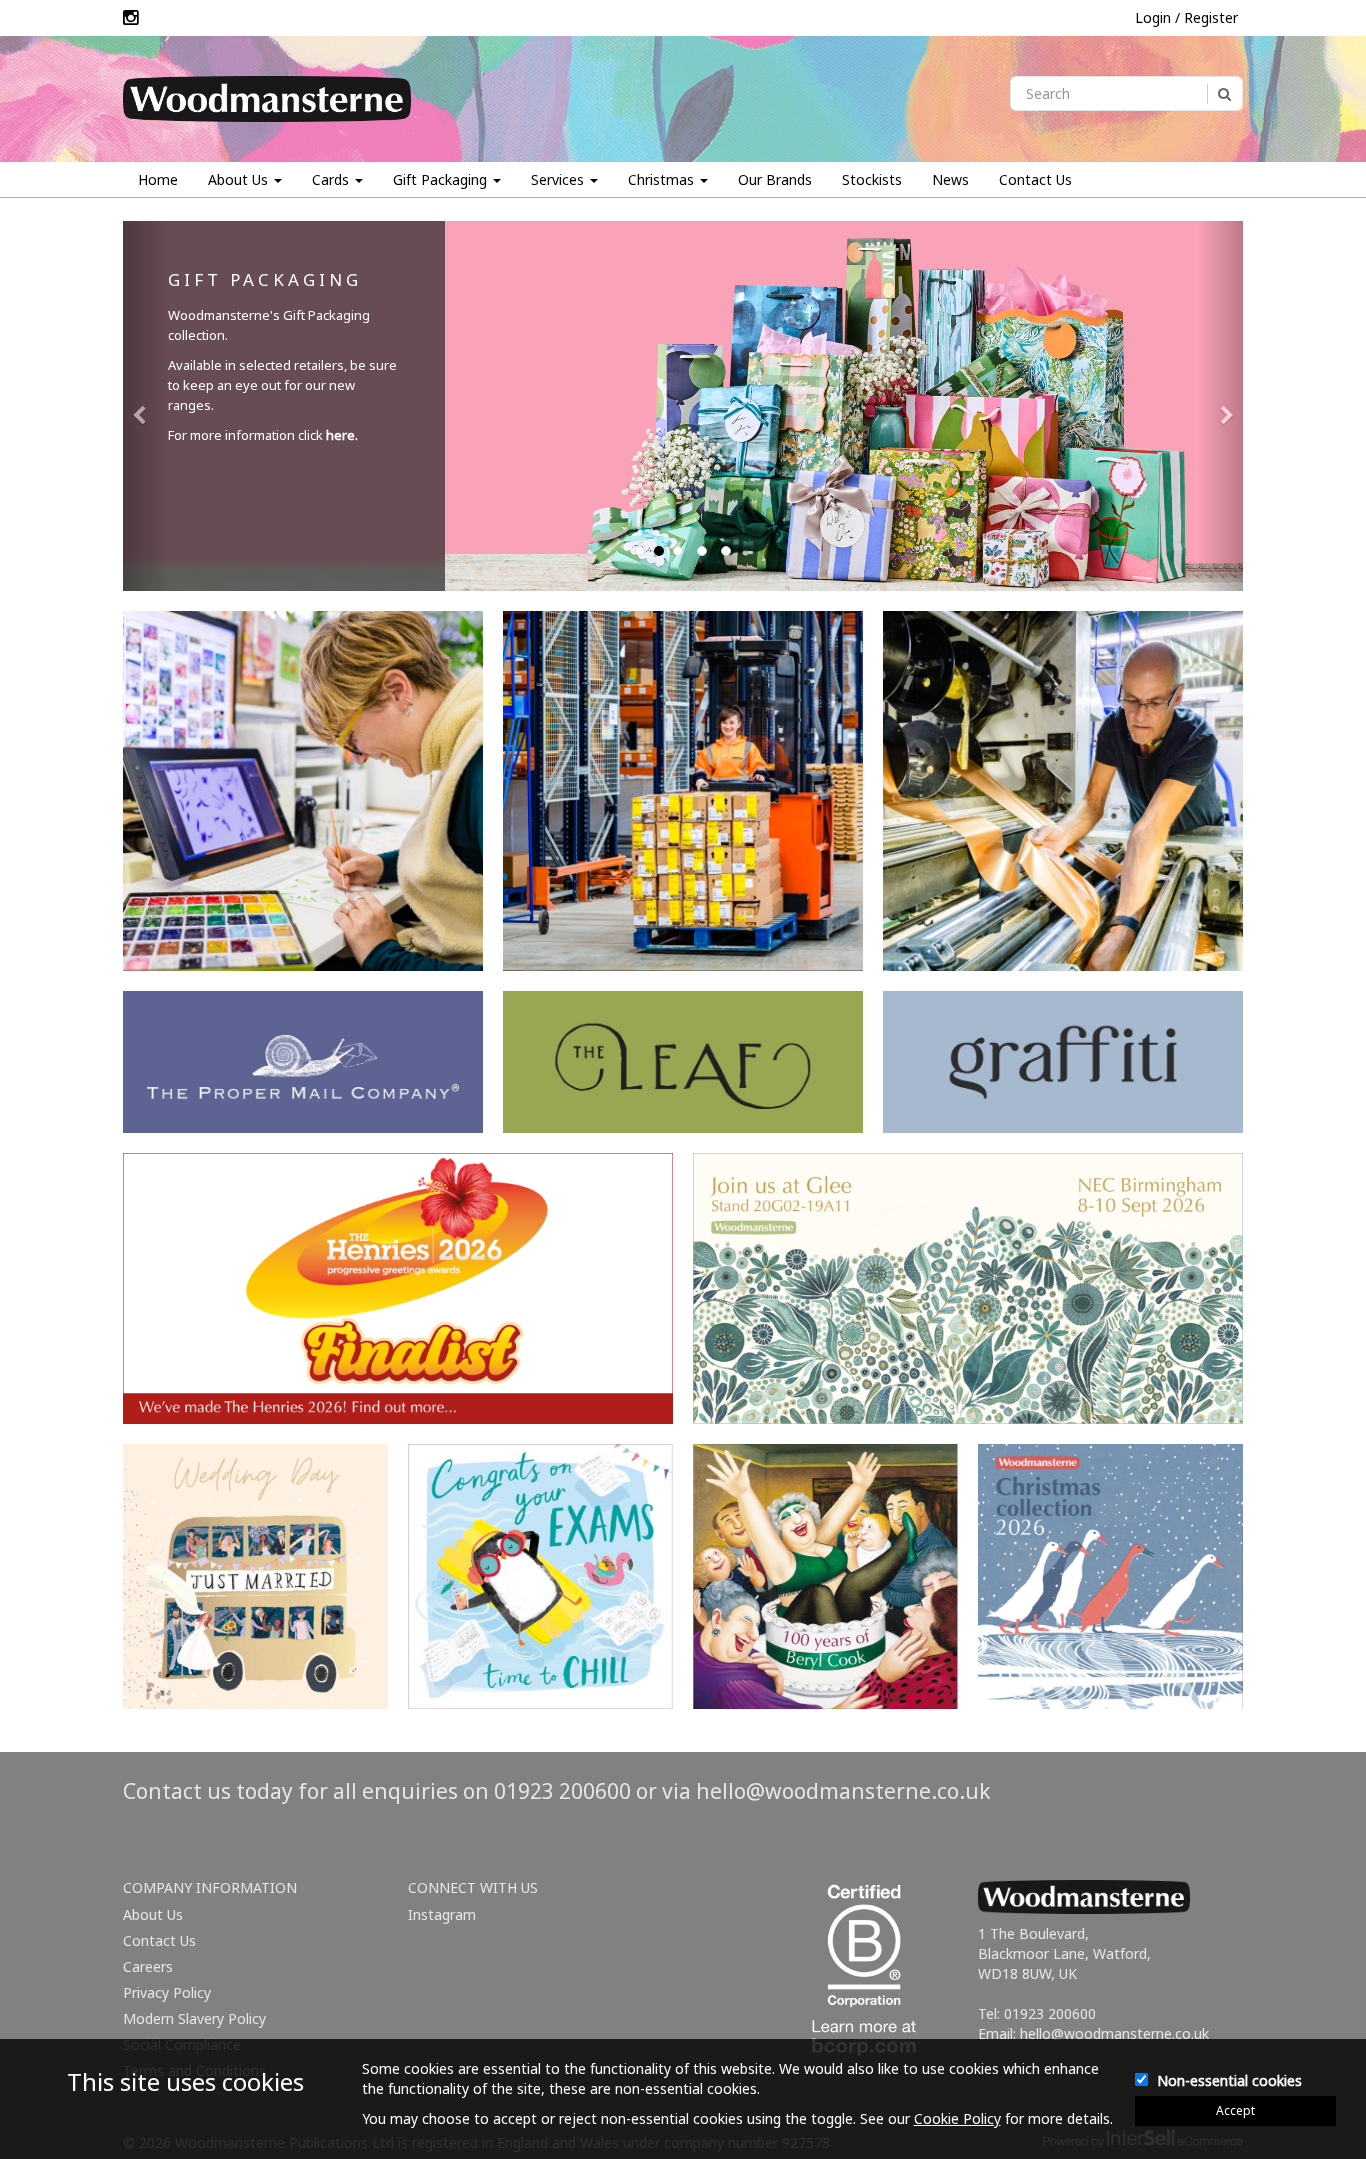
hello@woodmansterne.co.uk (843, 1791)
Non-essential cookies (1229, 2080)
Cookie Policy (957, 2118)
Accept (1235, 2110)
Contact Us (1035, 179)
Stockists (872, 179)
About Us (153, 1914)
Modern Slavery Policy (194, 2018)
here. (342, 435)
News (950, 179)
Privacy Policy (167, 1992)
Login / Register (1186, 17)
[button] (145, 406)
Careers (148, 1966)
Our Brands (775, 179)
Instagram (442, 1914)
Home (158, 179)
